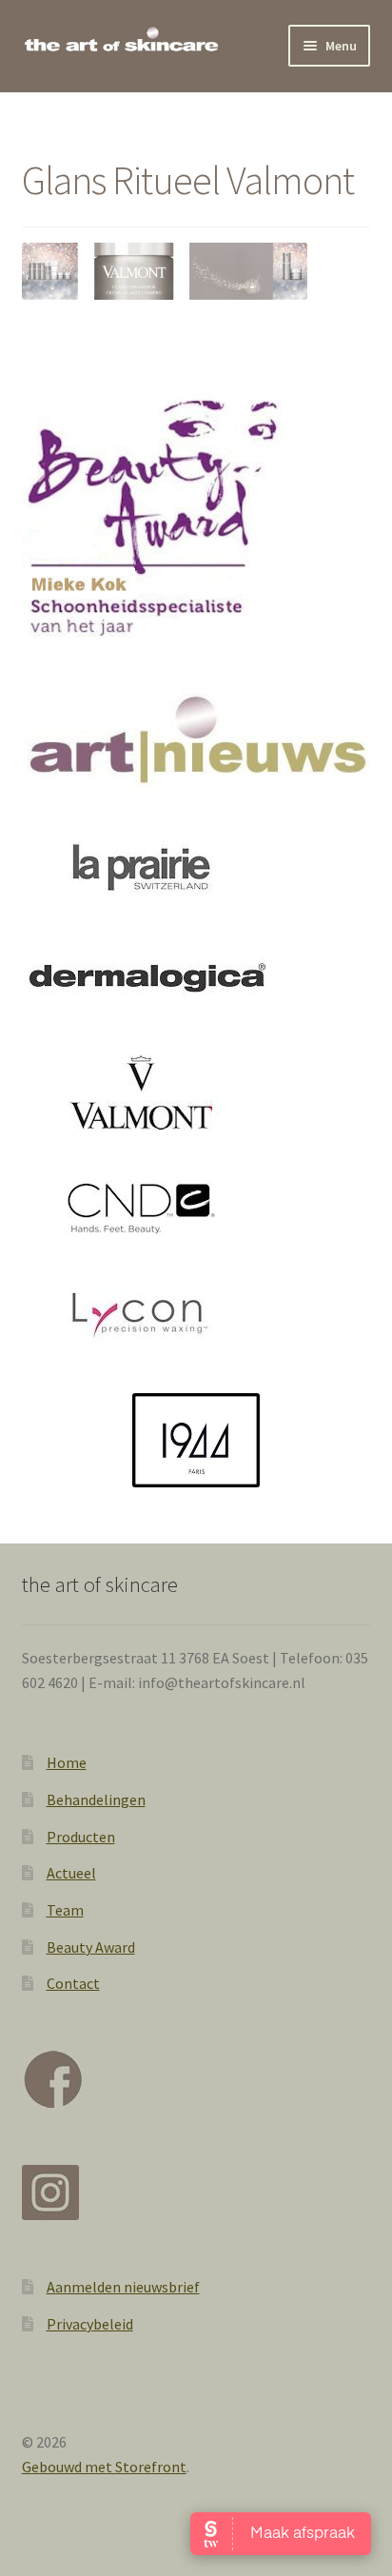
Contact (73, 1983)
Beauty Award (91, 1947)
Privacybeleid (90, 2324)
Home (67, 1762)
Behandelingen (96, 1799)
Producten (81, 1837)
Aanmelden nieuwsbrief (123, 2287)
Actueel (71, 1873)
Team (65, 1910)
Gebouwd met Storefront (104, 2467)
